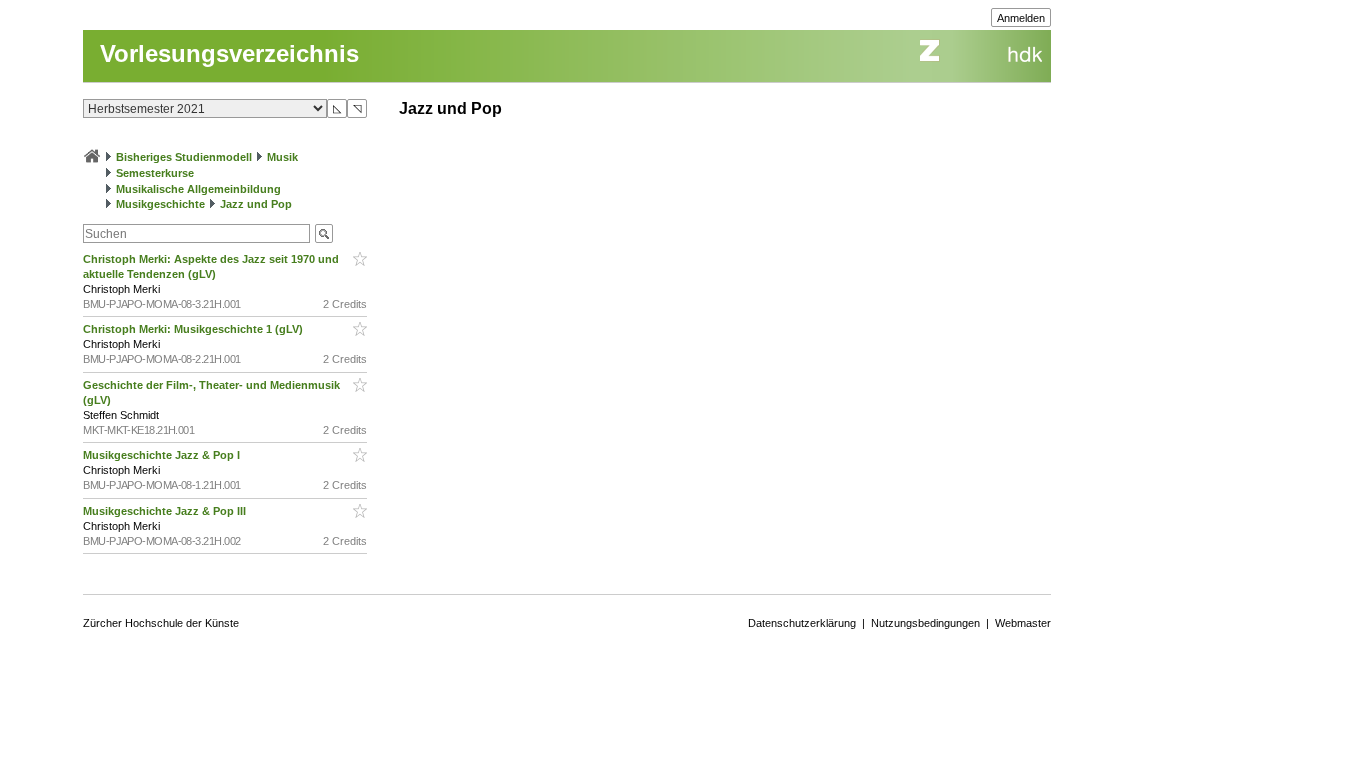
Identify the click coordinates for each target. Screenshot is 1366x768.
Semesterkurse (155, 173)
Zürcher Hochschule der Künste (161, 623)
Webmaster (1023, 623)
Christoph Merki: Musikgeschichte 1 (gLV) (194, 329)
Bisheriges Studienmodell (184, 157)
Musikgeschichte (160, 204)
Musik (282, 157)
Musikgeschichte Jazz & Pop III (166, 511)
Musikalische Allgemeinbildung (198, 189)
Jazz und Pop (256, 204)
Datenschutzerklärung (802, 623)
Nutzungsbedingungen (925, 623)
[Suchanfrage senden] (324, 233)
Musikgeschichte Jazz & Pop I (163, 455)
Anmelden (1021, 18)
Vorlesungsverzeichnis (229, 53)
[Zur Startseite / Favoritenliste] (92, 157)
